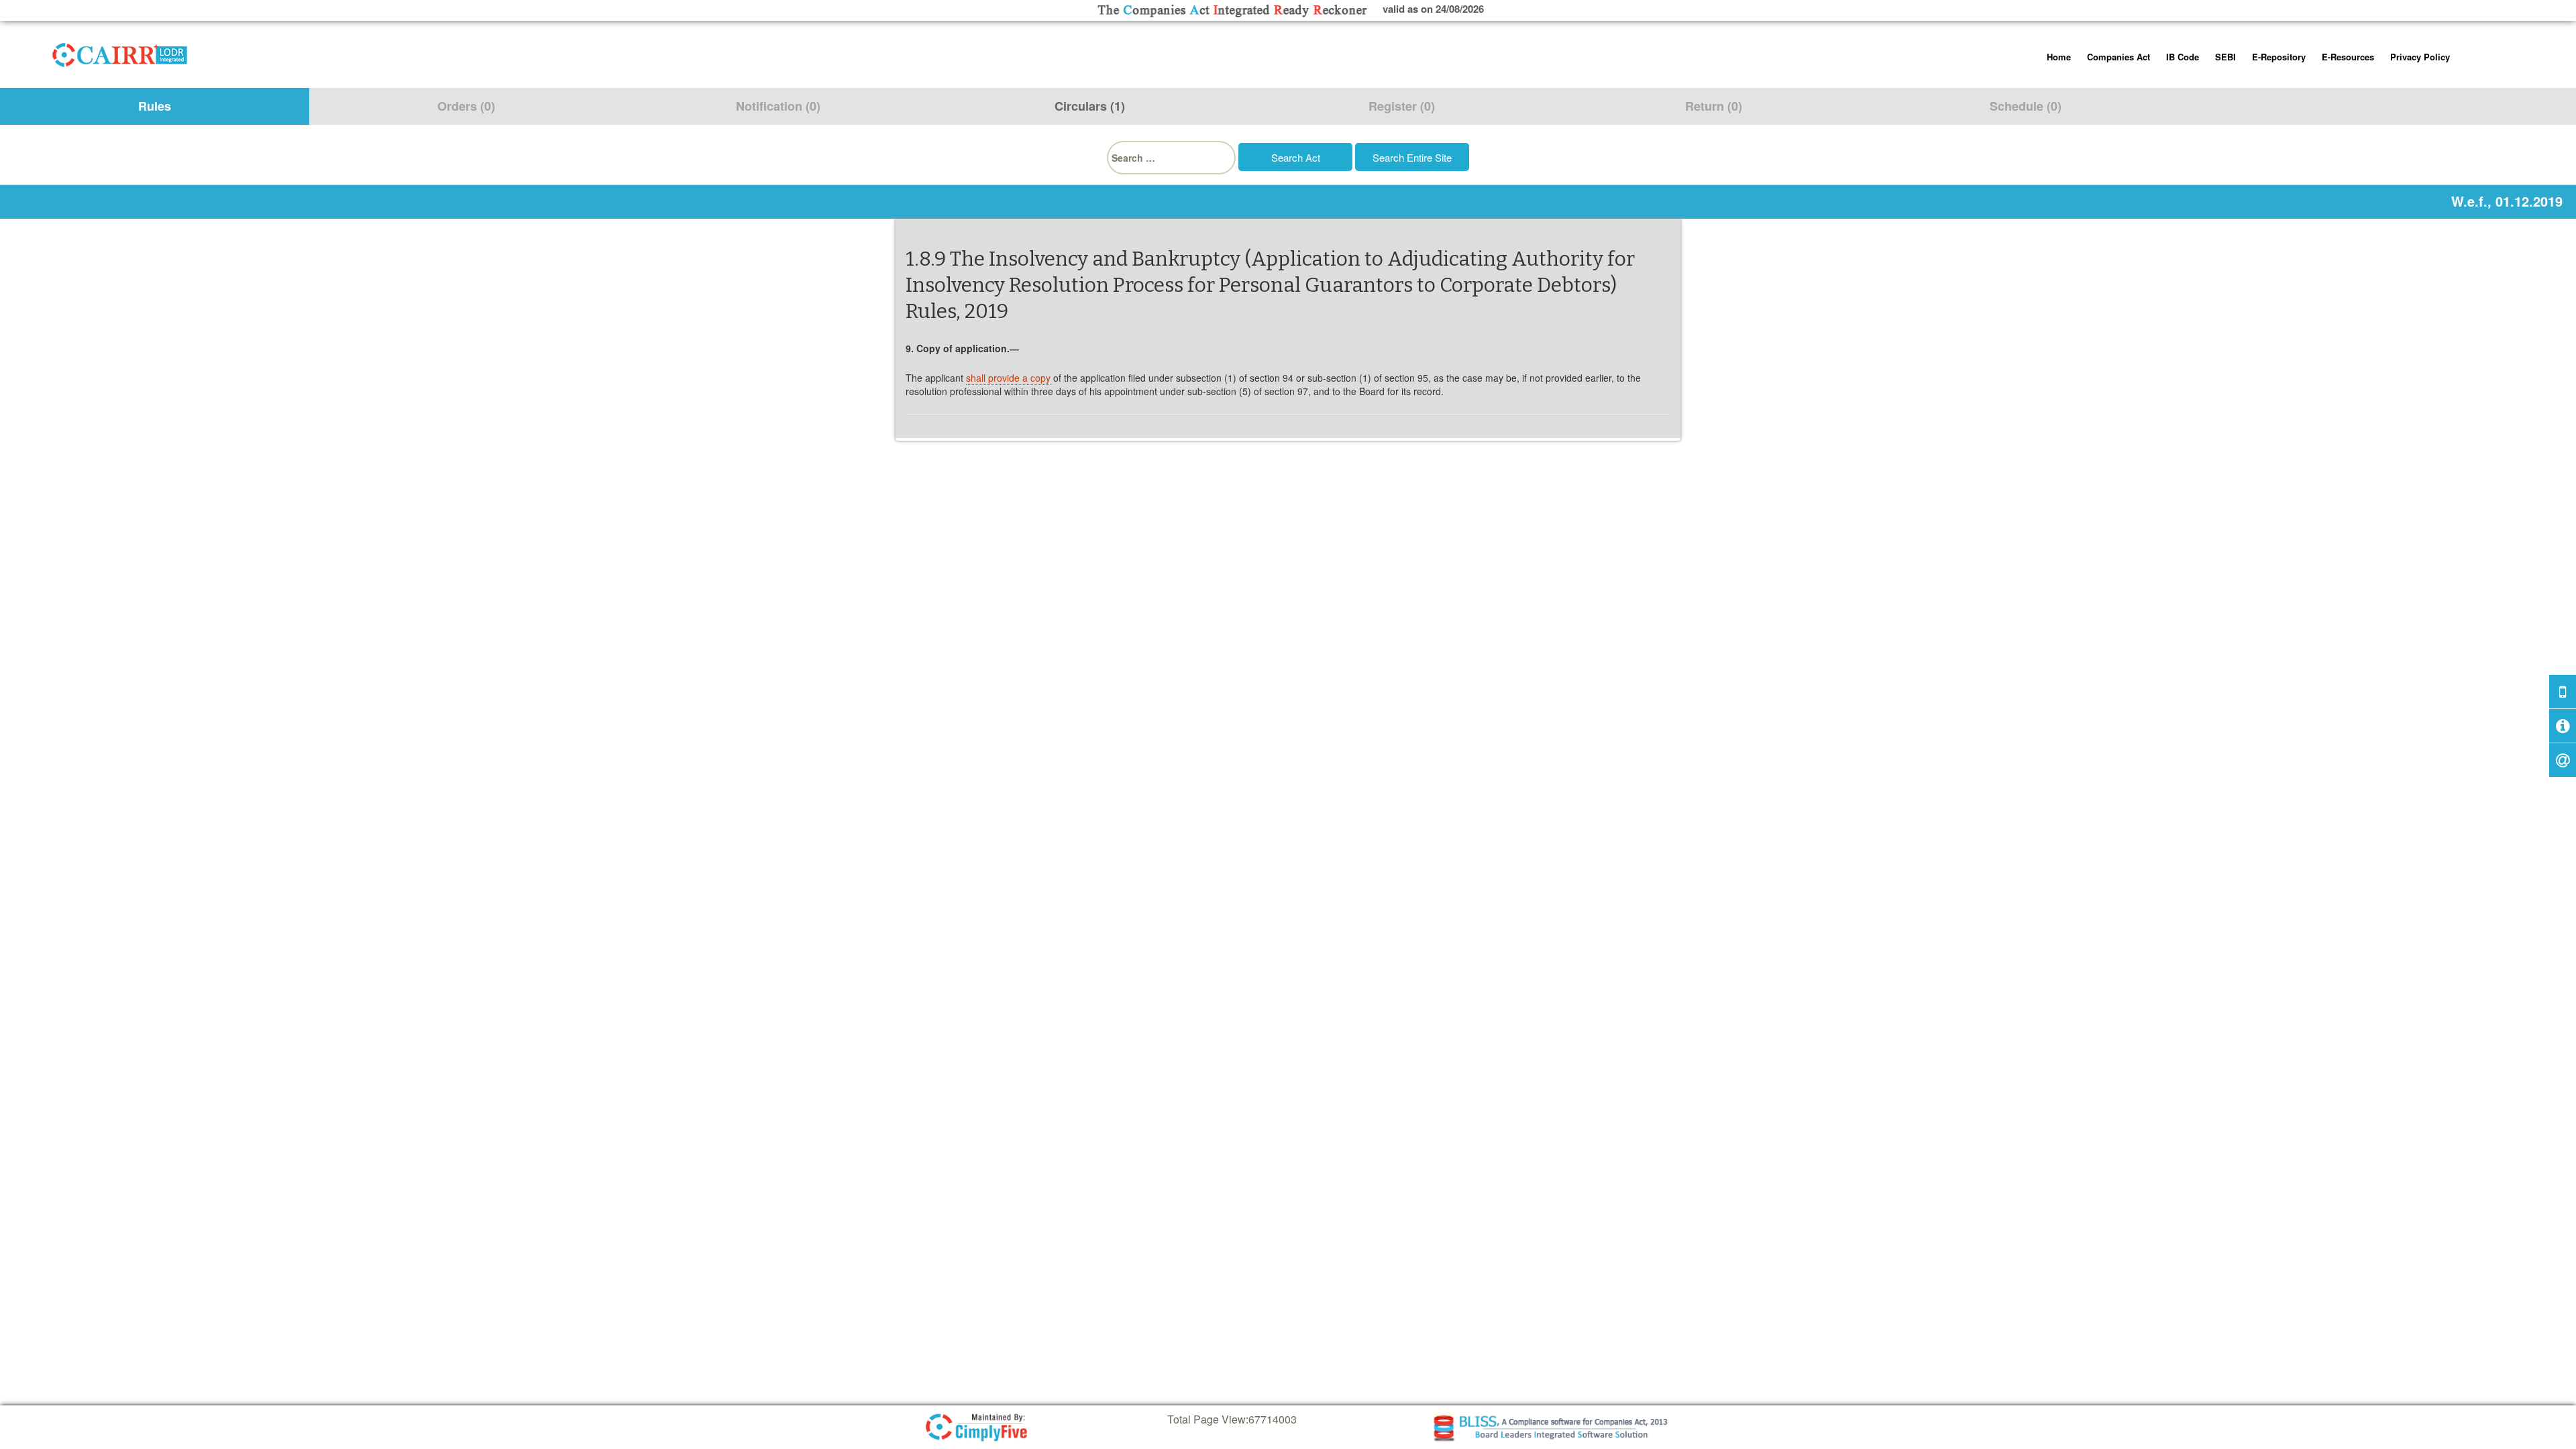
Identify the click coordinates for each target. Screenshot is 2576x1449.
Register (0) (1402, 106)
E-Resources (2348, 57)
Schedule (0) (2026, 106)
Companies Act (2118, 57)
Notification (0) (778, 106)
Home (2059, 57)
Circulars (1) (1090, 106)
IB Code (2183, 57)
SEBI (2225, 57)
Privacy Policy (2420, 57)
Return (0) (1714, 106)
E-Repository (2279, 57)
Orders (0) (466, 106)
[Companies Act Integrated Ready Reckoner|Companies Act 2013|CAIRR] (120, 52)
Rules (155, 106)
